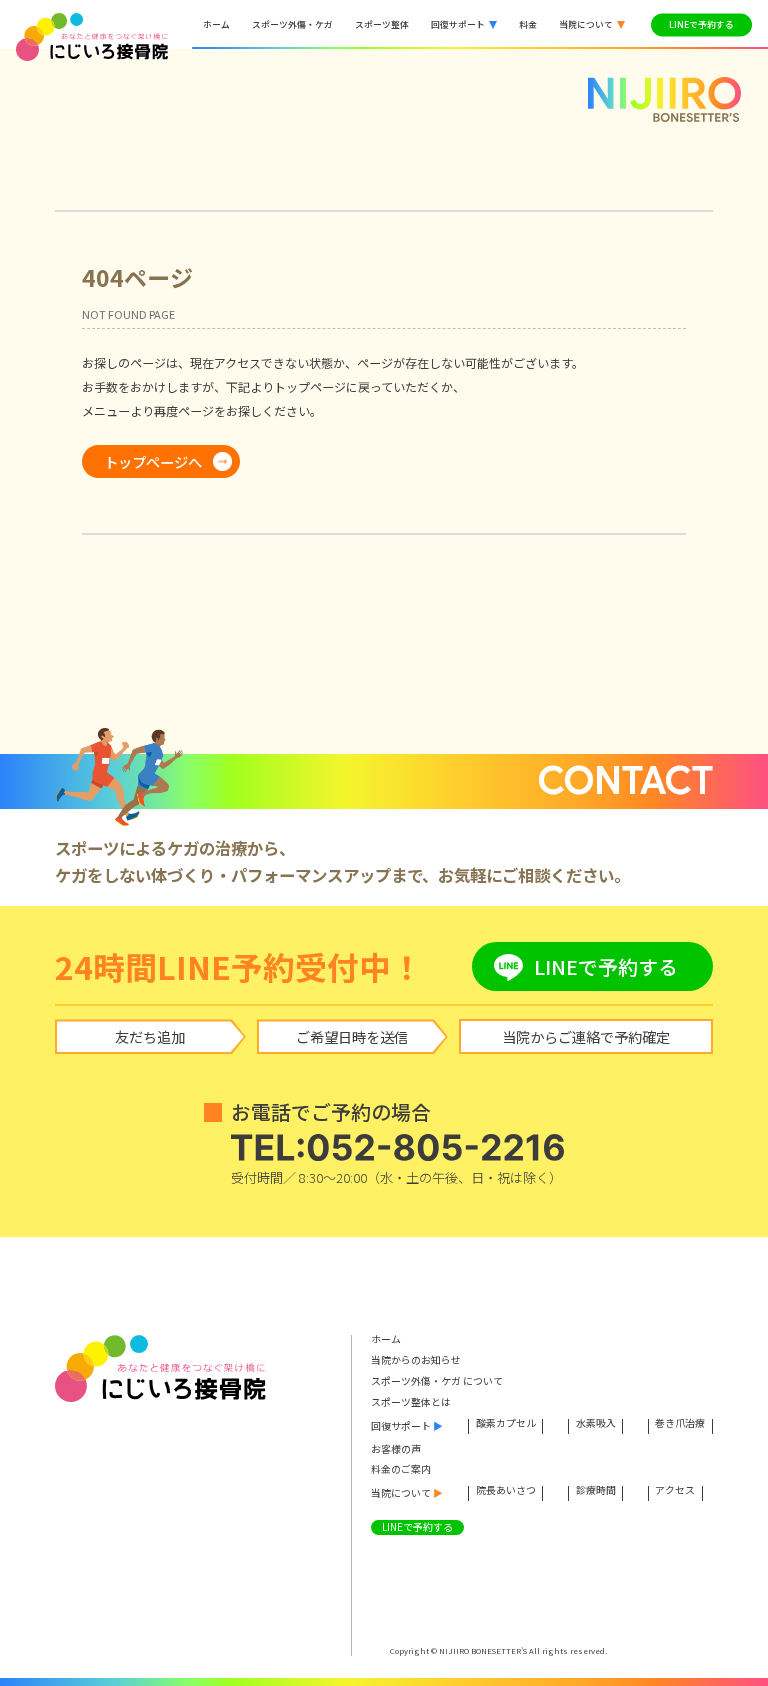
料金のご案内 (401, 1470)
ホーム (386, 1340)
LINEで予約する (701, 24)
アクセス (675, 1491)
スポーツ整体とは (411, 1403)
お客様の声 (396, 1450)
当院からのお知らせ (416, 1361)
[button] (464, 24)
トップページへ (153, 461)
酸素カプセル (506, 1424)
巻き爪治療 (680, 1424)
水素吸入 (596, 1424)
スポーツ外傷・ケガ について (437, 1382)
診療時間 (596, 1491)
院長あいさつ (506, 1491)
